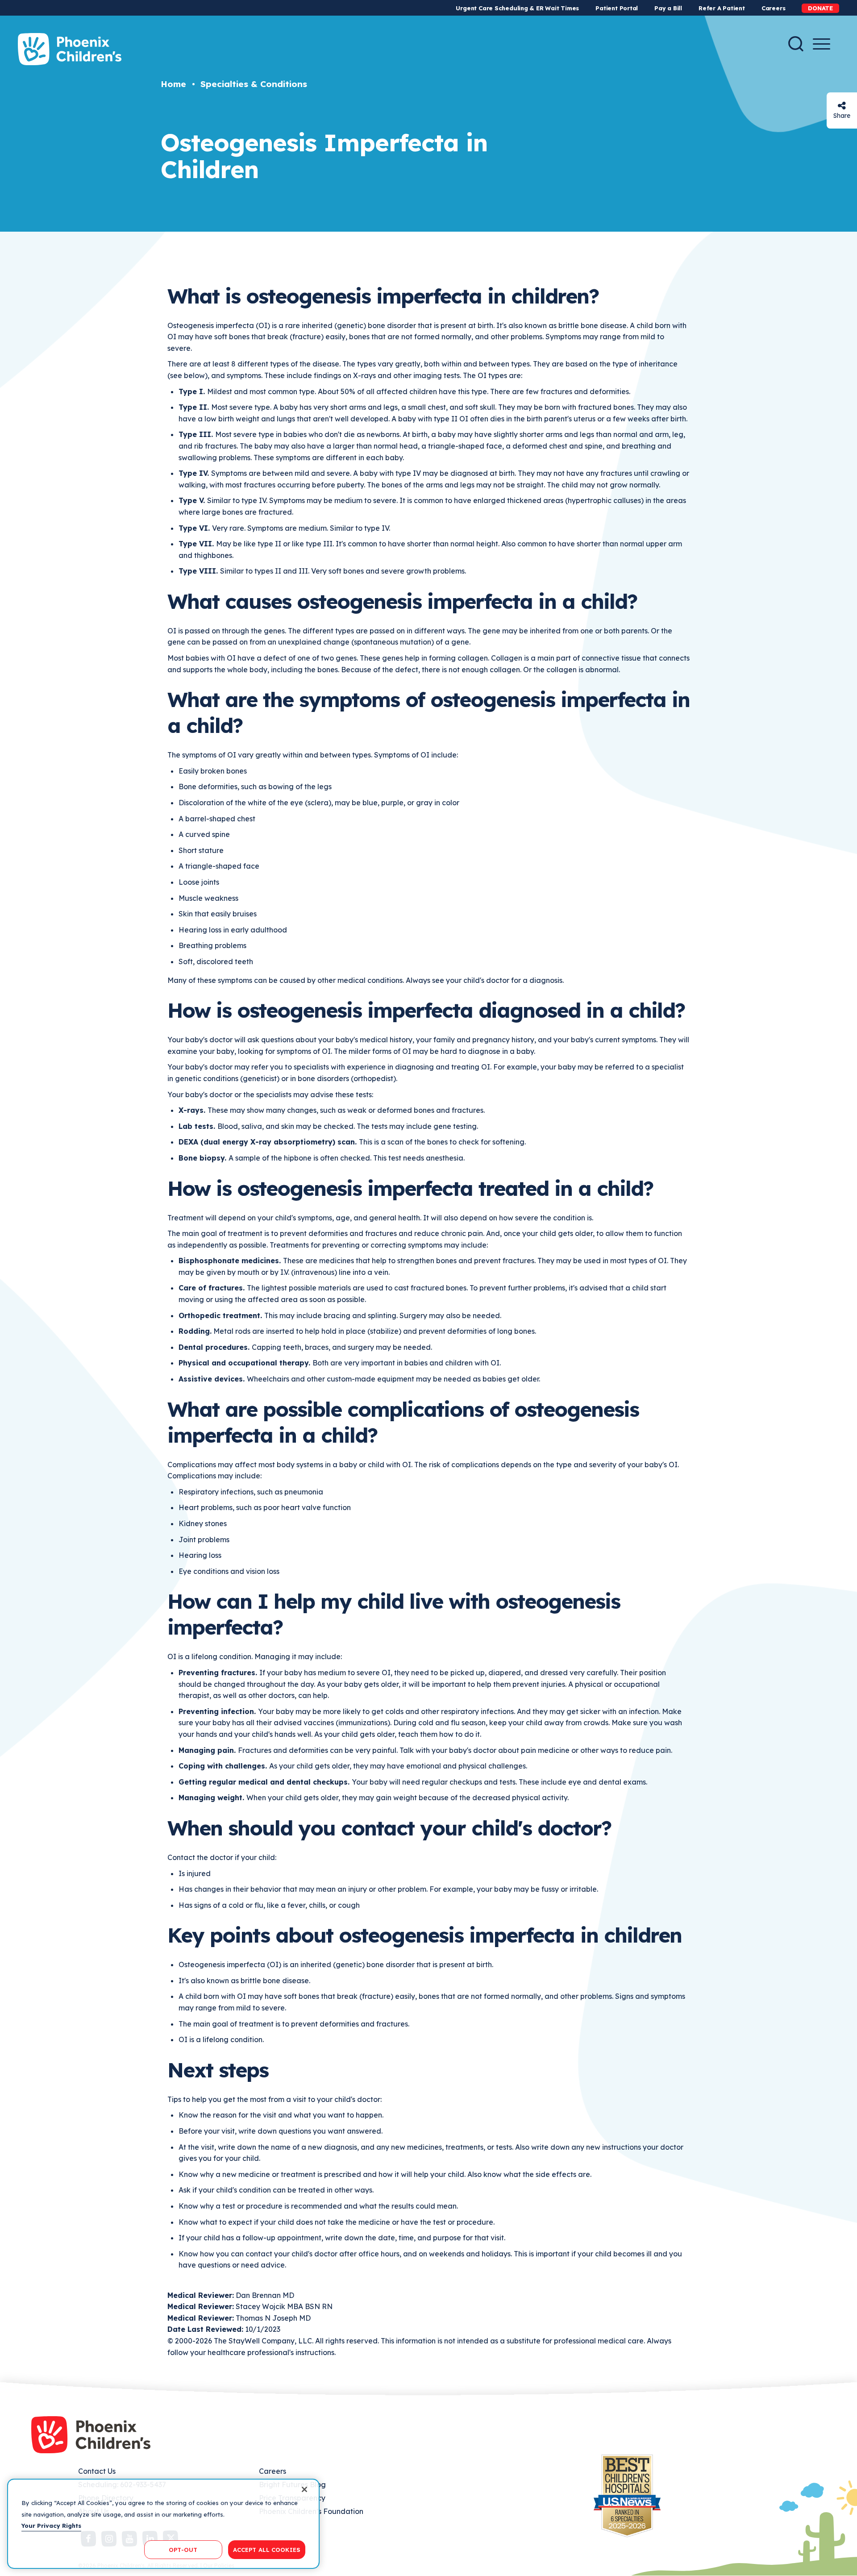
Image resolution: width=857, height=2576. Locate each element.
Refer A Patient (722, 8)
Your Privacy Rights (51, 2526)
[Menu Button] (822, 44)
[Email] (842, 106)
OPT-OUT (183, 2549)
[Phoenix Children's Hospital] (70, 49)
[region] (163, 2524)
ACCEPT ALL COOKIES (267, 2549)
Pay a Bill (668, 8)
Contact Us (97, 2471)
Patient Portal (617, 8)
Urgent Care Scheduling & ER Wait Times (517, 8)
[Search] (796, 44)
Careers (773, 8)
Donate (820, 8)
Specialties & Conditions (254, 84)
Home (173, 84)
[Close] (304, 2489)
